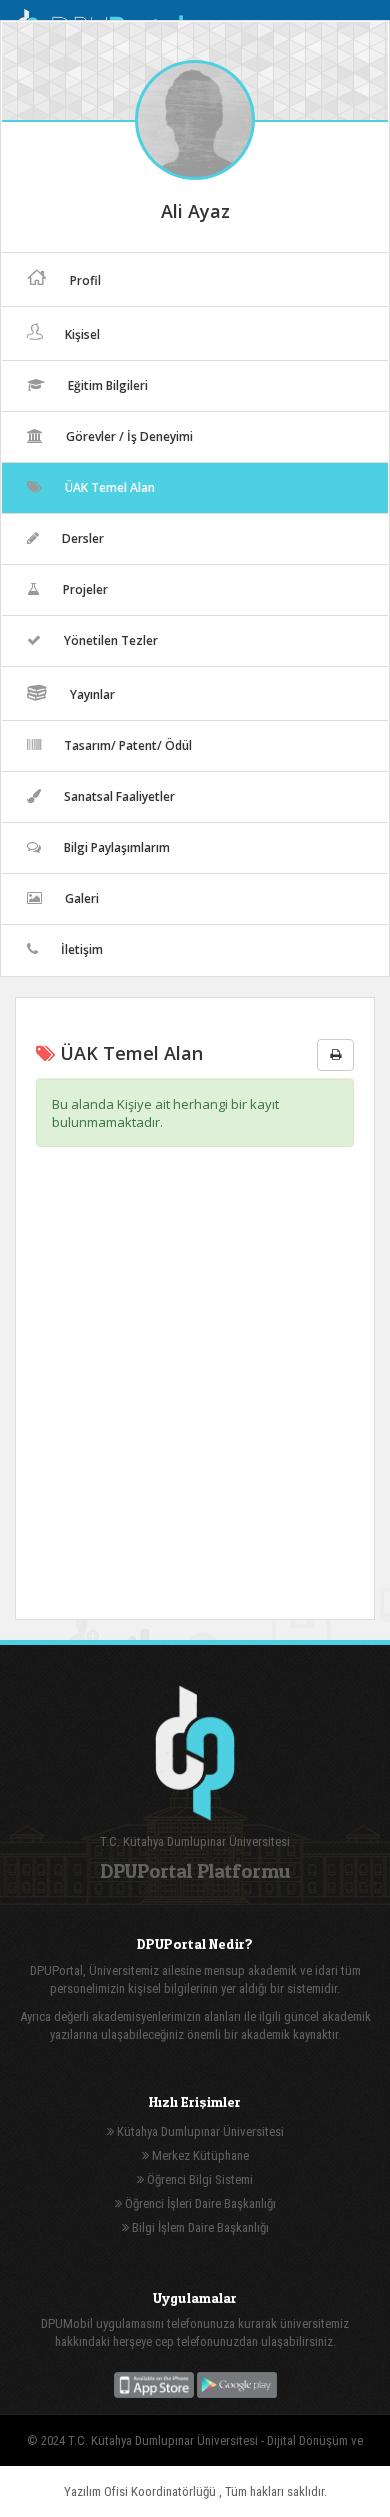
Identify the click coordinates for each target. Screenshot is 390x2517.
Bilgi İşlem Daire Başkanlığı (199, 2227)
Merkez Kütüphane (199, 2155)
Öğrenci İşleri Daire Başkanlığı (199, 2203)
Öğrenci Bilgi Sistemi (198, 2179)
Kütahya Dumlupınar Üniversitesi (199, 2131)
